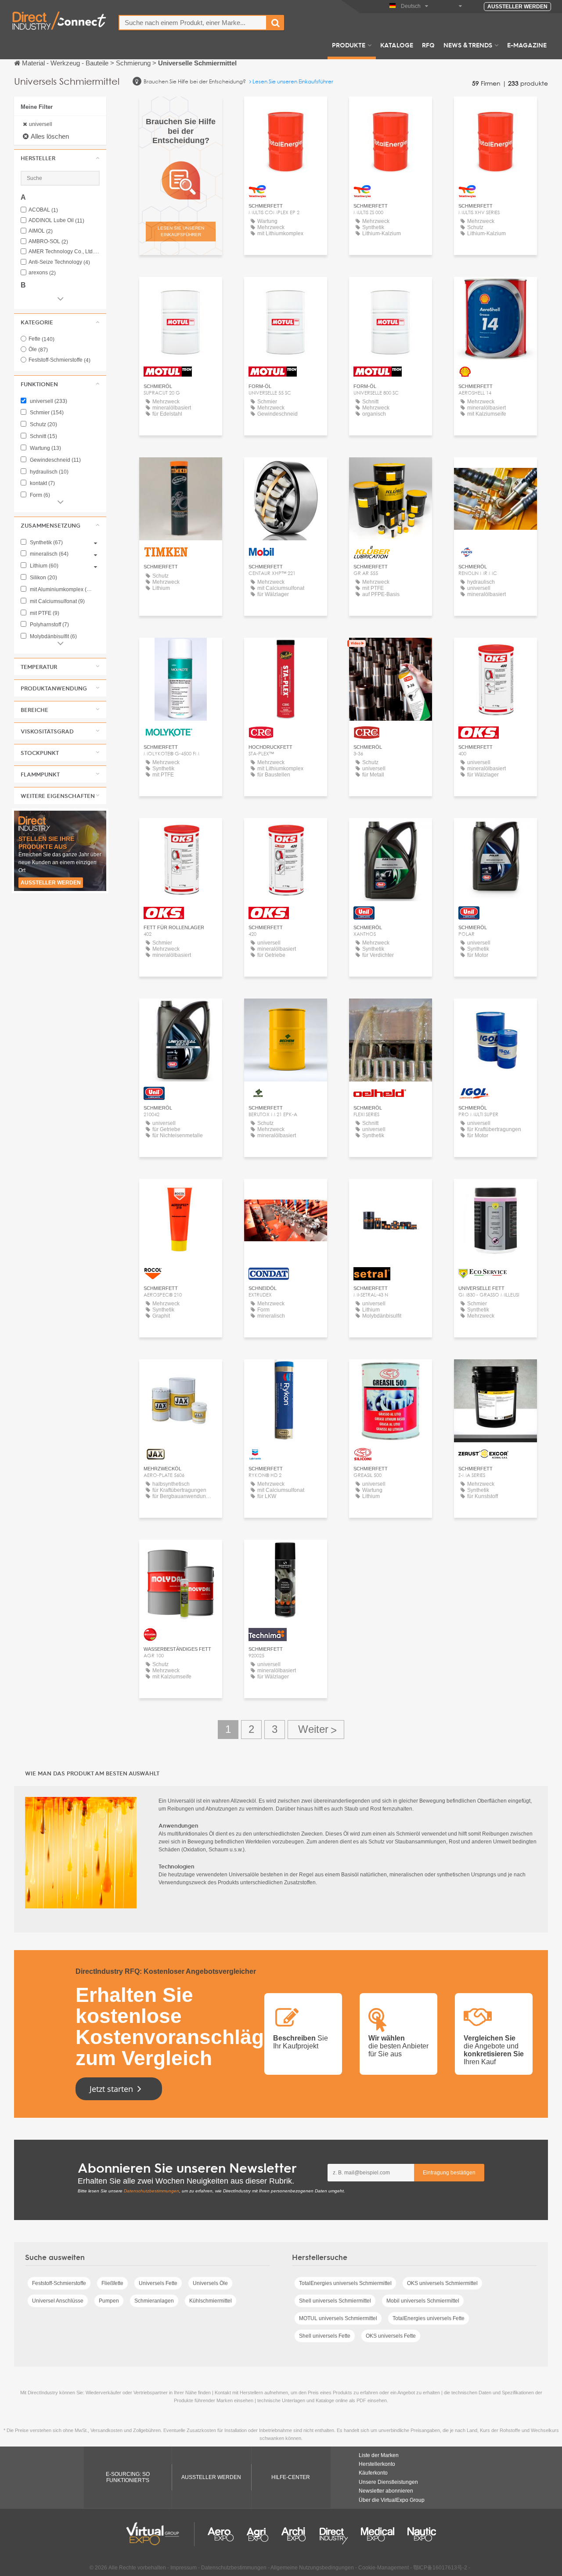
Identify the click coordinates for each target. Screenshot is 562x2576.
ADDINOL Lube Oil (56, 221)
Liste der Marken (379, 2455)
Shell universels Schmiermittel (335, 2301)
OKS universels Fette (391, 2336)
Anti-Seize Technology (59, 262)
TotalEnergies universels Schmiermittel (345, 2283)
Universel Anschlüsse (58, 2301)
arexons (42, 273)
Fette (41, 339)
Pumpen (109, 2301)
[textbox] (193, 23)
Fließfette (112, 2283)
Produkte (349, 45)
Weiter (316, 1730)
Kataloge (397, 45)
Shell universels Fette (325, 2336)
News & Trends (468, 45)
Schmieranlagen (154, 2301)
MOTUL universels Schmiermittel (338, 2318)
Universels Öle (210, 2283)
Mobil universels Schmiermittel (423, 2301)
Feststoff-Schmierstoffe (59, 360)
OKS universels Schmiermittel (442, 2283)
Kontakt (495, 292)
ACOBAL (43, 210)
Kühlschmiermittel (211, 2301)
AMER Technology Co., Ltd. (64, 252)
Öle (38, 349)
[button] (60, 158)
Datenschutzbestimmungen (151, 2191)
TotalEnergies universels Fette (429, 2318)
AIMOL (41, 231)
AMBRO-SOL (48, 242)
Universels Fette (158, 2283)
